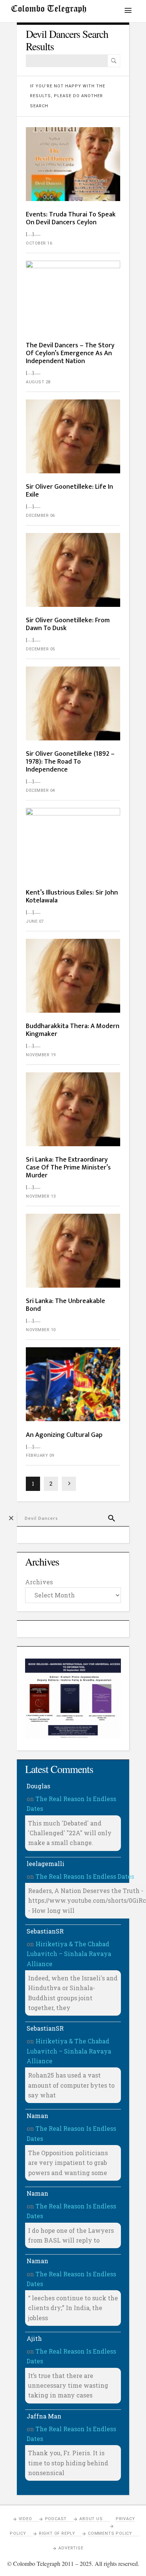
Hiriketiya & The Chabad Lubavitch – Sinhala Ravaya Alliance (69, 1954)
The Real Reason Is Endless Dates (85, 1876)
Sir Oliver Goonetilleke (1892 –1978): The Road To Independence (70, 762)
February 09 (40, 1455)
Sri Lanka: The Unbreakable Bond (66, 1305)
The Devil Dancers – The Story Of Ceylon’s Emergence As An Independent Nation (70, 353)
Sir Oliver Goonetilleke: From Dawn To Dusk (68, 624)
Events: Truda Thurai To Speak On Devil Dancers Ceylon (71, 218)
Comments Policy (110, 2533)
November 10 (41, 1330)
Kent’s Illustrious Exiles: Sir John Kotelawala (72, 897)
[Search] (114, 61)
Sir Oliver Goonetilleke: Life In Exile (69, 491)
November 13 (41, 1196)
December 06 (40, 516)
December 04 (40, 790)
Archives (39, 1582)
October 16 (39, 243)
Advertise (71, 2548)
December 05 (40, 649)
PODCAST (56, 2519)
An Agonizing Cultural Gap (64, 1435)
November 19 (41, 1055)
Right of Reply (57, 2533)
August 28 (38, 382)
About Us (91, 2519)
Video (25, 2519)
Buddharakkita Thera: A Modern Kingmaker (73, 1030)
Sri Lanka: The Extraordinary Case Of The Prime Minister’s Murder (68, 1168)
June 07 (35, 921)
